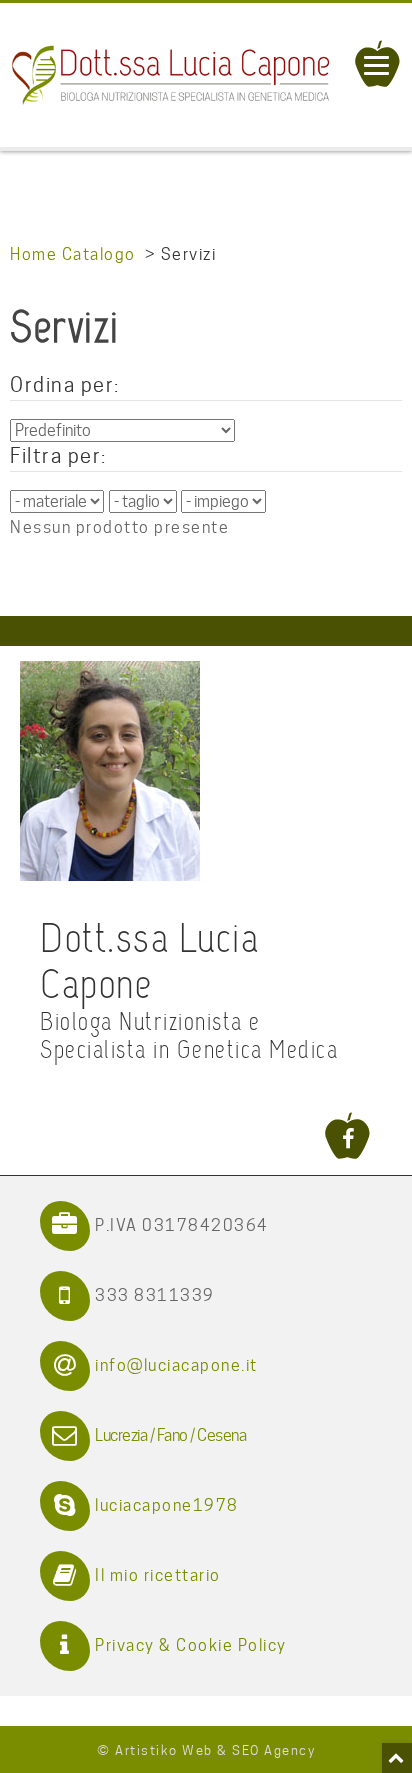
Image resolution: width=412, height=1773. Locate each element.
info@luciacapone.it (176, 1365)
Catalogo (99, 254)
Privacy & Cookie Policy (191, 1645)
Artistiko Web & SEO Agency (215, 1750)
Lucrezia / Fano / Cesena (170, 1435)
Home (33, 254)
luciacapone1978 (167, 1505)
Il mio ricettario (158, 1575)
